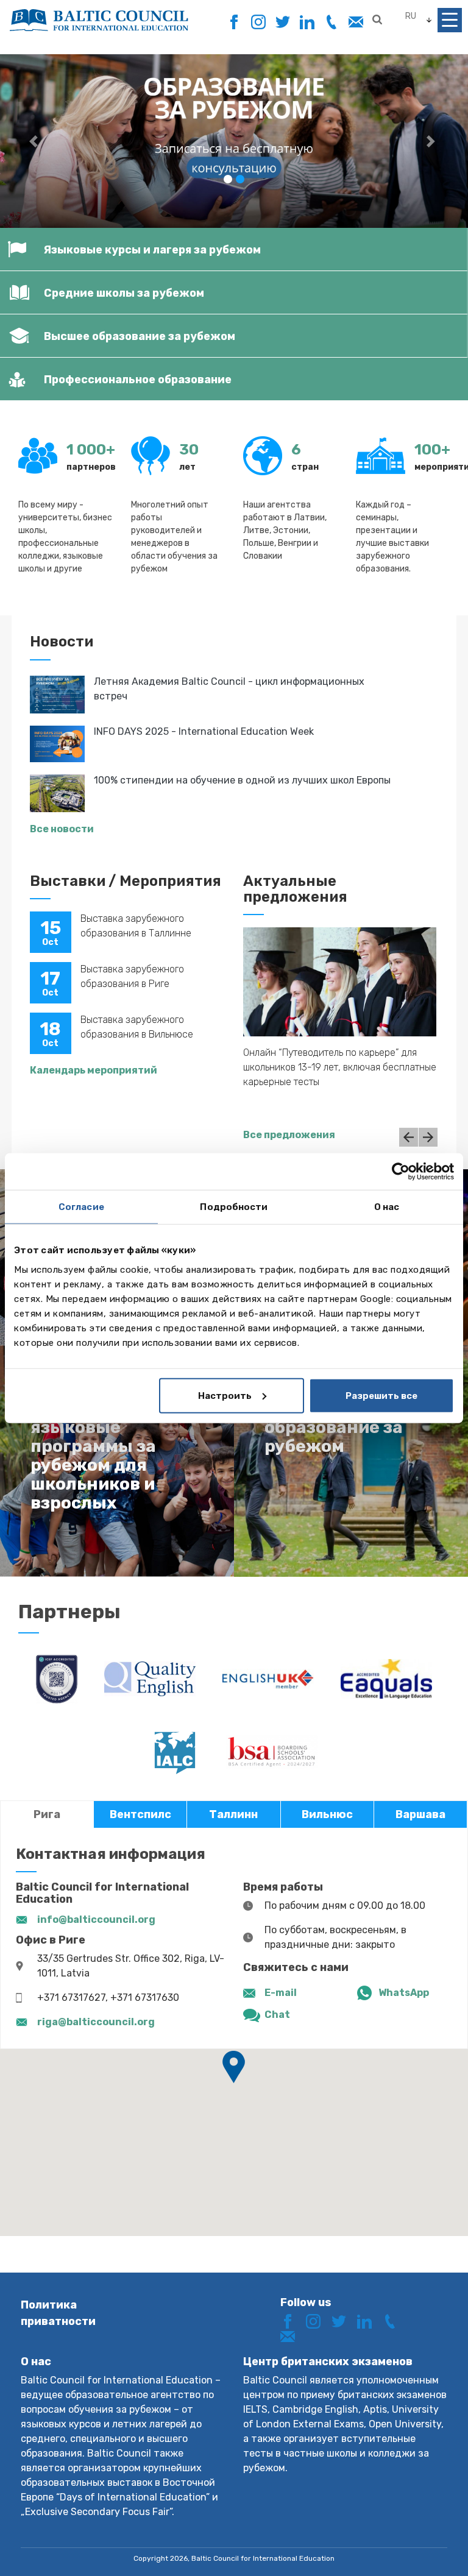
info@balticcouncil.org (96, 1920)
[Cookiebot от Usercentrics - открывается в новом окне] (401, 1172)
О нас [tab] (387, 1207)
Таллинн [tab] (233, 1814)
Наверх (415, 2544)
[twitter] (282, 22)
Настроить (225, 1395)
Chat (277, 2015)
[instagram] (258, 22)
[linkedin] (307, 22)
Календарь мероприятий (94, 1070)
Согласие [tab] (81, 1207)
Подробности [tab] (234, 1207)
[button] (35, 141)
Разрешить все (381, 1395)
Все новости (62, 829)
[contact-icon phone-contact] (331, 22)
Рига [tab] (47, 1814)
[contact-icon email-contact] (356, 22)
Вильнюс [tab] (327, 1814)
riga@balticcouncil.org (96, 2022)
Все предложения (289, 1135)
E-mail (281, 1993)
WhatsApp (404, 1993)
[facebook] (234, 19)
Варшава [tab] (420, 1814)
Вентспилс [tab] (140, 1814)
